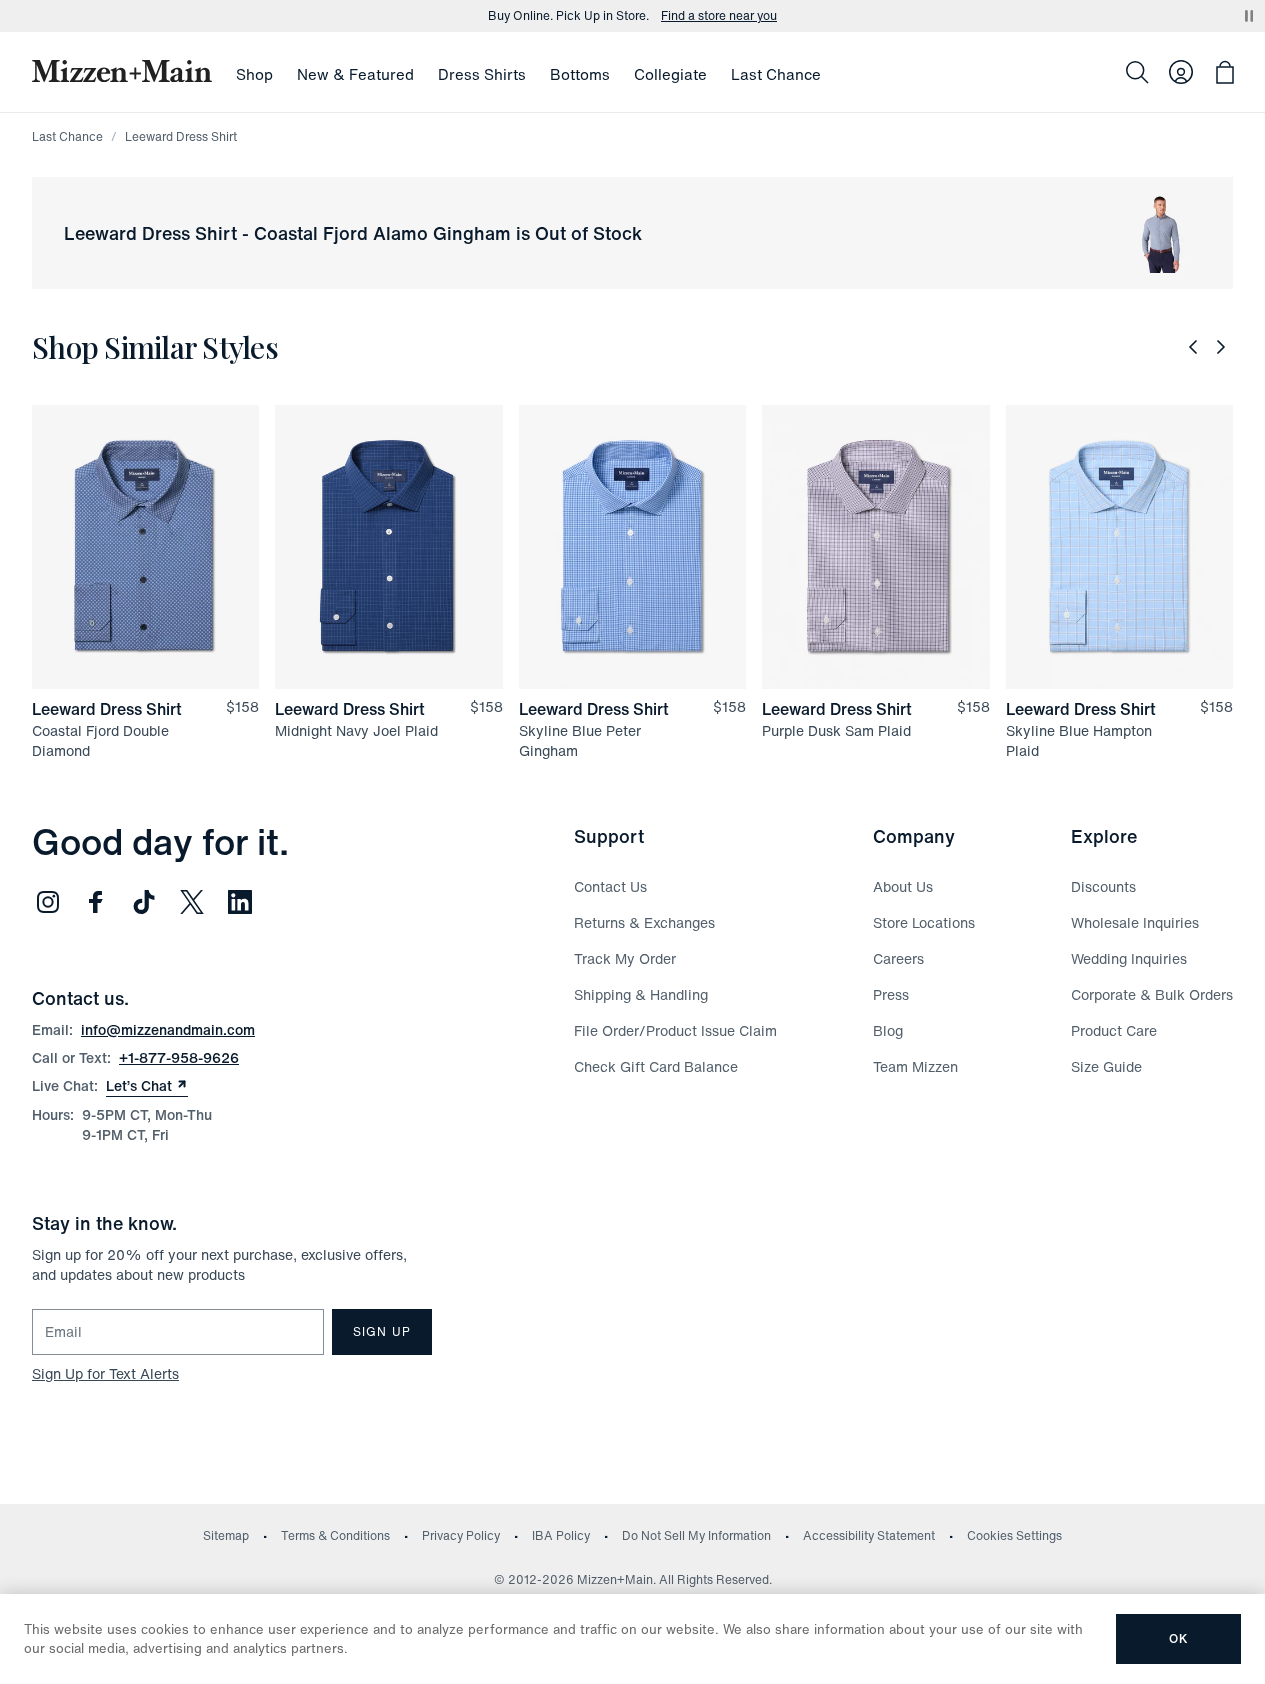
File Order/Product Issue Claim (675, 1030)
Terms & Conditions (335, 1535)
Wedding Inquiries (1129, 958)
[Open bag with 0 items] (1225, 72)
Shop (254, 74)
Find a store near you (719, 16)
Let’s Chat (147, 1086)
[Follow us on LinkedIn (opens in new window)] (240, 902)
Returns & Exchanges (644, 922)
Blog (888, 1030)
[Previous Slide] (1193, 347)
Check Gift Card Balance (656, 1066)
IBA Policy (561, 1535)
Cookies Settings (1014, 1535)
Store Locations (924, 922)
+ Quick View (157, 690)
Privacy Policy (461, 1535)
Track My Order (625, 958)
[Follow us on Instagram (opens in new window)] (48, 902)
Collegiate (670, 74)
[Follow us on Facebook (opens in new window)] (96, 902)
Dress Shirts (482, 74)
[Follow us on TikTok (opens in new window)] (144, 902)
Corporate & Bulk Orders (1152, 994)
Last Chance (776, 74)
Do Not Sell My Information (696, 1535)
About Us (903, 886)
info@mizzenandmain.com (168, 1029)
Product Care (1114, 1030)
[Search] (1137, 72)
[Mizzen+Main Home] (122, 71)
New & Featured (355, 74)
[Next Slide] (1221, 347)
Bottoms (580, 74)
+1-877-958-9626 (179, 1057)
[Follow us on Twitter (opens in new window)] (192, 902)
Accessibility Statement (869, 1535)
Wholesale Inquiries (1135, 922)
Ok (1178, 1638)
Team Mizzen (915, 1066)
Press (891, 994)
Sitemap (226, 1535)
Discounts (1103, 886)
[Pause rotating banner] (1249, 16)
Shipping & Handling (641, 994)
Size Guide (1106, 1066)
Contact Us (610, 886)
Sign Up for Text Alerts (105, 1373)
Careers (898, 958)
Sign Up (382, 1331)
